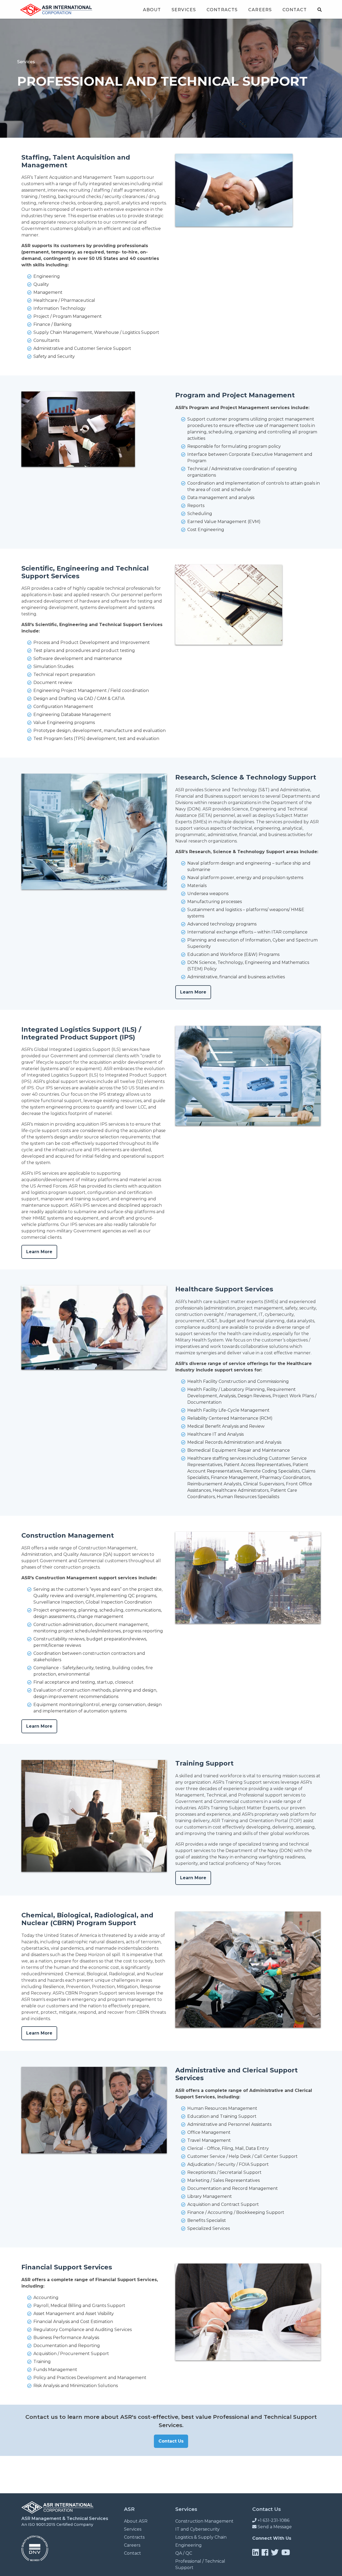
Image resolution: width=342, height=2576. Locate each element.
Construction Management (204, 2521)
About (152, 10)
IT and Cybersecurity (197, 2529)
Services (184, 10)
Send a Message (274, 2527)
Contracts (222, 10)
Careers (260, 10)
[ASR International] (57, 2512)
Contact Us (171, 2441)
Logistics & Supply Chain (201, 2537)
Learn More (193, 992)
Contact (295, 10)
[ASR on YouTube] (286, 2552)
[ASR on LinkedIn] (256, 2552)
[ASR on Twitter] (275, 2552)
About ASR (136, 2521)
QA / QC (184, 2553)
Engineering (189, 2545)
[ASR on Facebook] (265, 2552)
